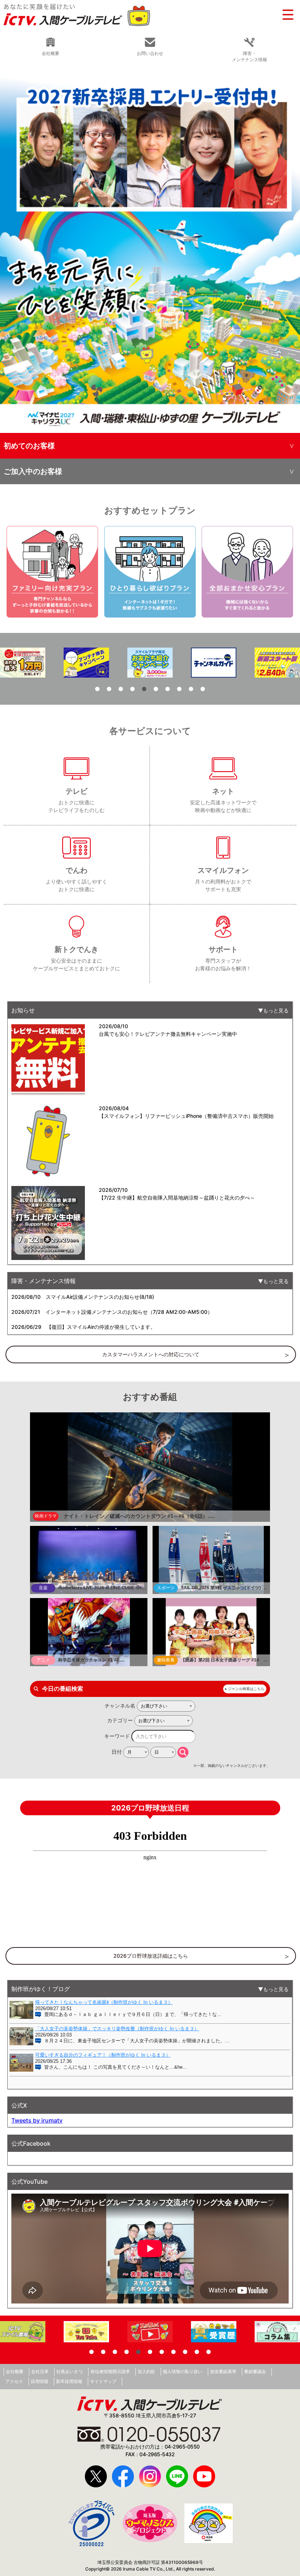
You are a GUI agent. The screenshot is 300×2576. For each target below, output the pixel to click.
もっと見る (276, 1010)
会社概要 (15, 2371)
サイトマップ (103, 2381)
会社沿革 (40, 2371)
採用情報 (40, 2381)
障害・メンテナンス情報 (250, 56)
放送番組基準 (223, 2371)
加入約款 (146, 2371)
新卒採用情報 (69, 2381)
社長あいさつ (70, 2371)
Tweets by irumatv (37, 2120)
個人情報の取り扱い (183, 2371)
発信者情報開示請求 (110, 2371)
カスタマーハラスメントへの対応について (151, 1354)
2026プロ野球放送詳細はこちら (151, 1956)
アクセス (14, 2381)
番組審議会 (255, 2371)
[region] (150, 251)
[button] (150, 251)
